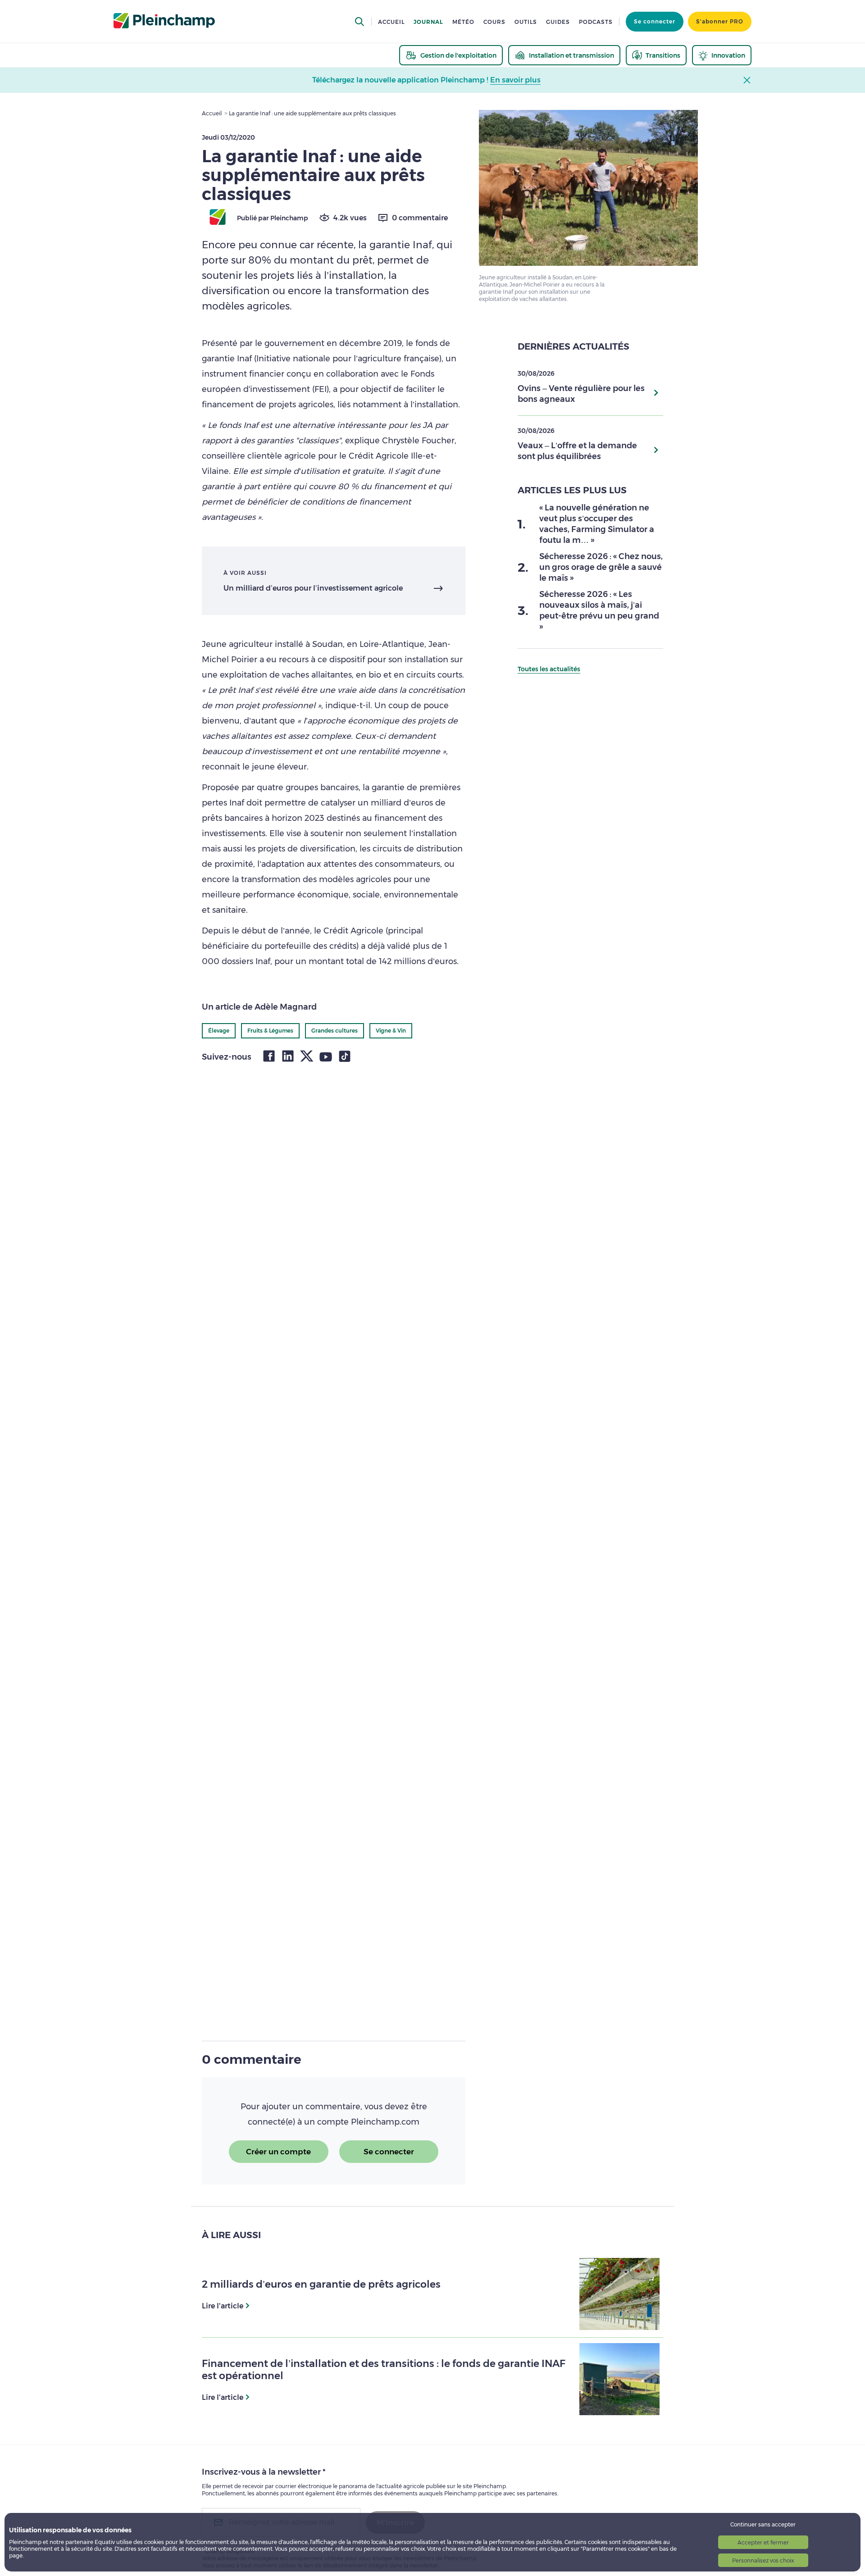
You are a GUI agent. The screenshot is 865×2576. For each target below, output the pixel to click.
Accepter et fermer (763, 2542)
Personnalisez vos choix (763, 2560)
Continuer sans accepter (763, 2524)
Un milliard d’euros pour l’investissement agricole (313, 588)
